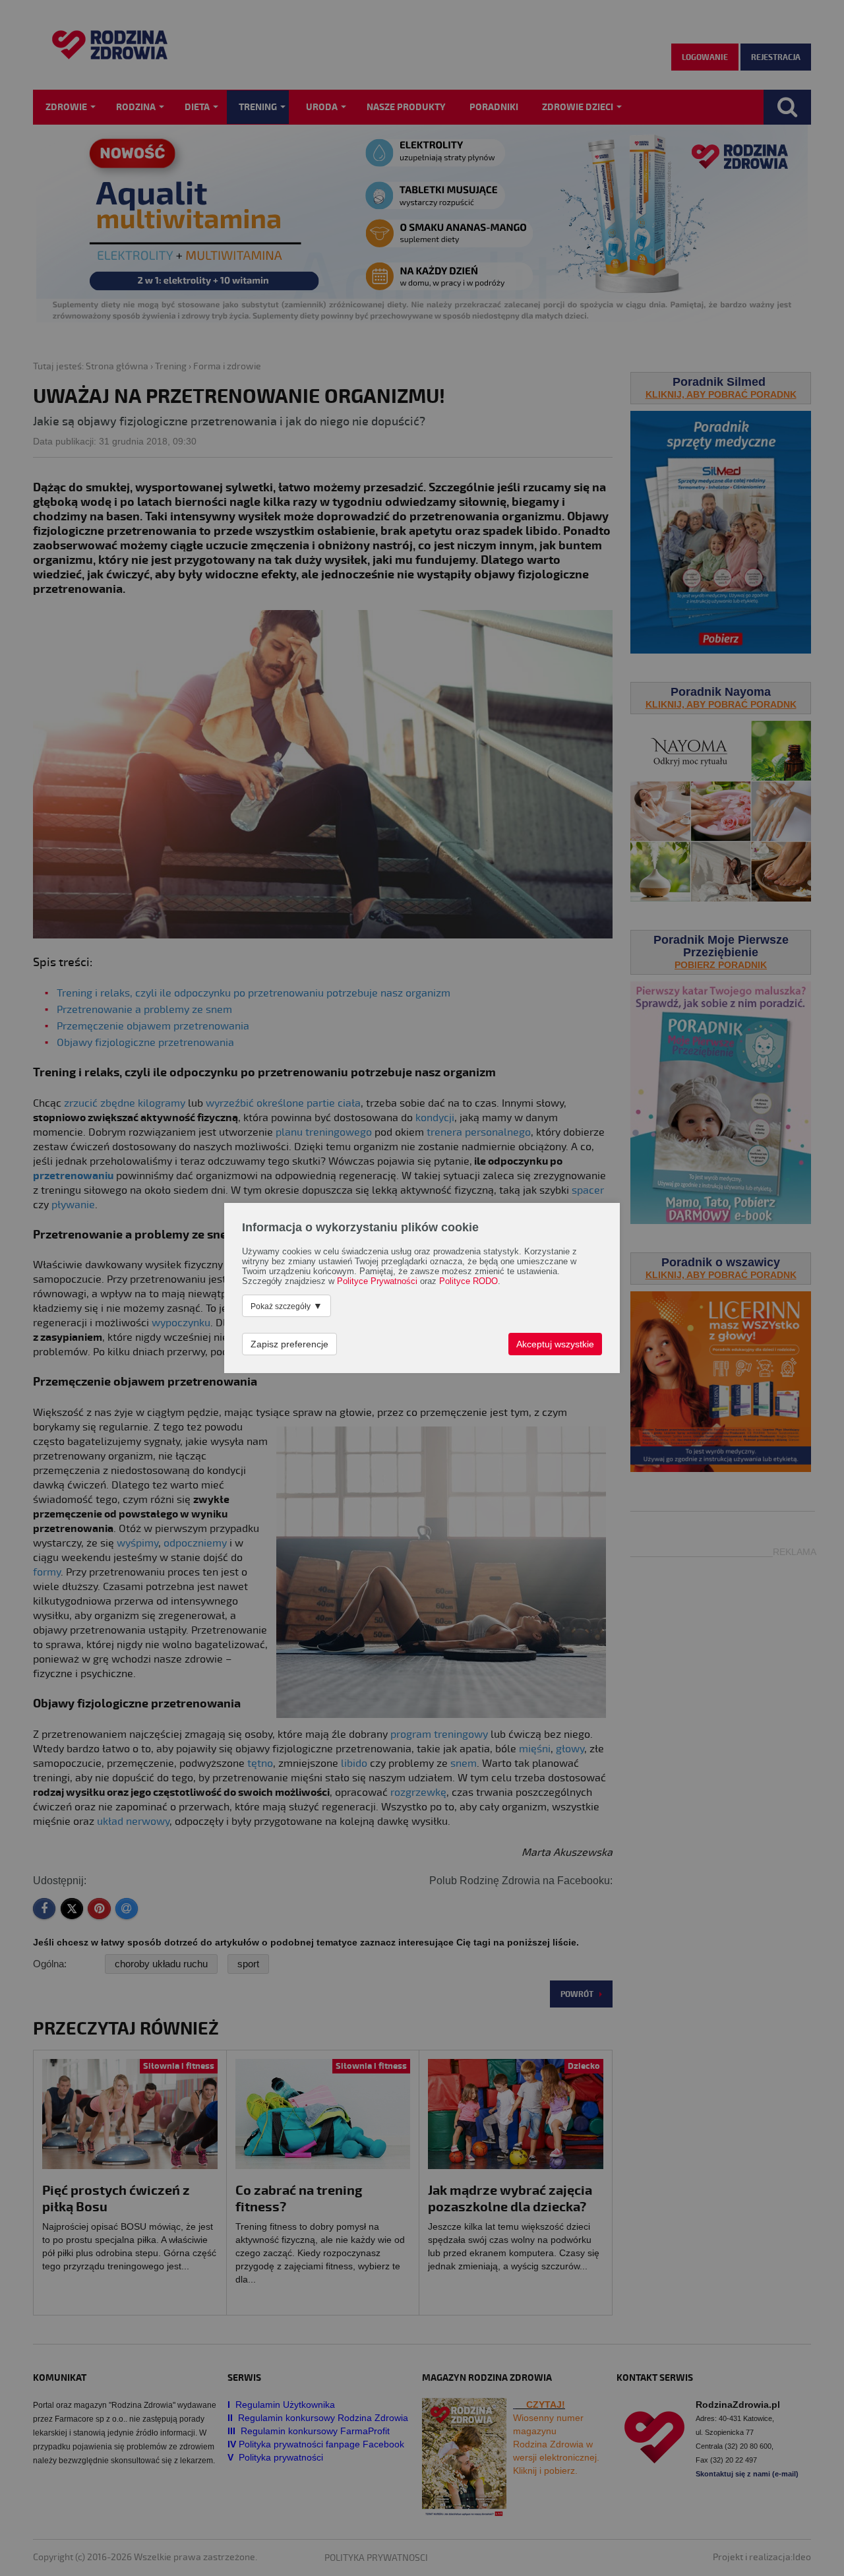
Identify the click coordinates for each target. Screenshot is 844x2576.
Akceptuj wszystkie (555, 1344)
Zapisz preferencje (289, 1344)
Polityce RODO (468, 1281)
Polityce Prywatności (377, 1281)
